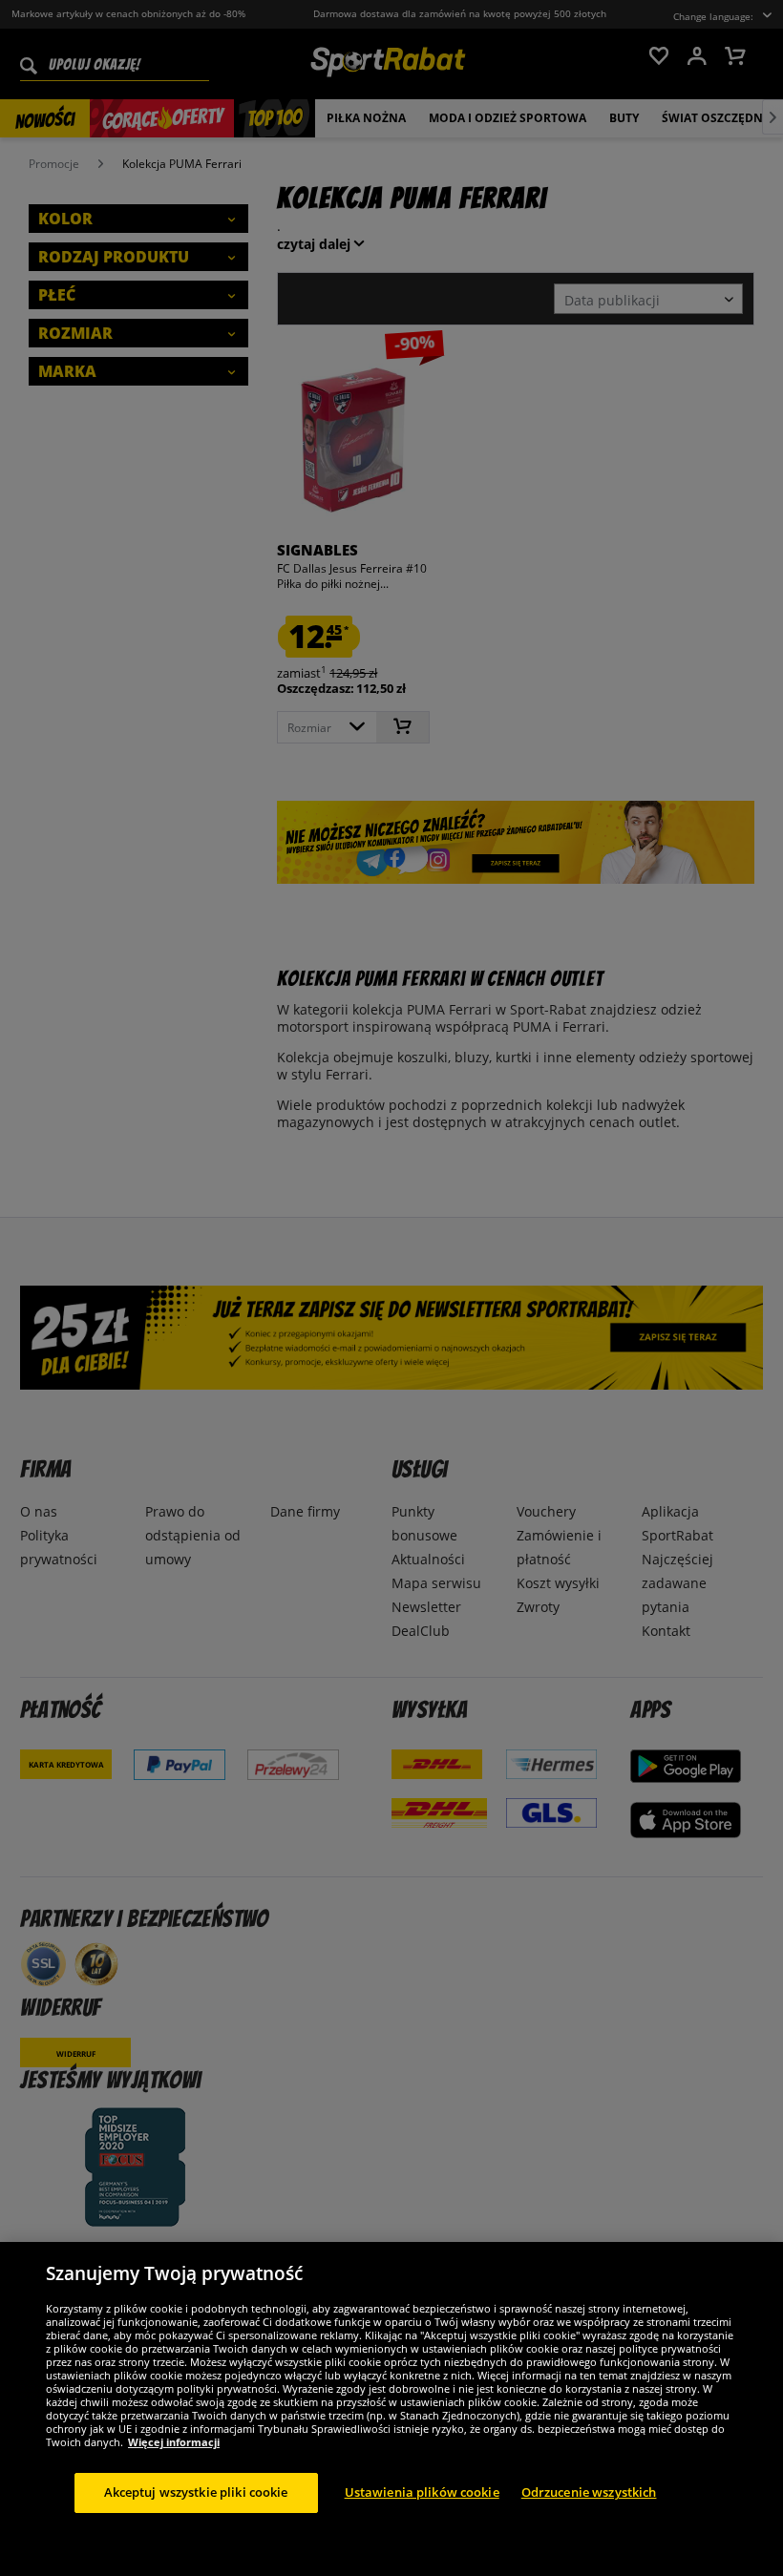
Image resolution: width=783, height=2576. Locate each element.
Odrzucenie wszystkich (589, 2492)
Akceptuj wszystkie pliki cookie (196, 2492)
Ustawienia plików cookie (422, 2492)
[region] (391, 2409)
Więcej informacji (174, 2442)
